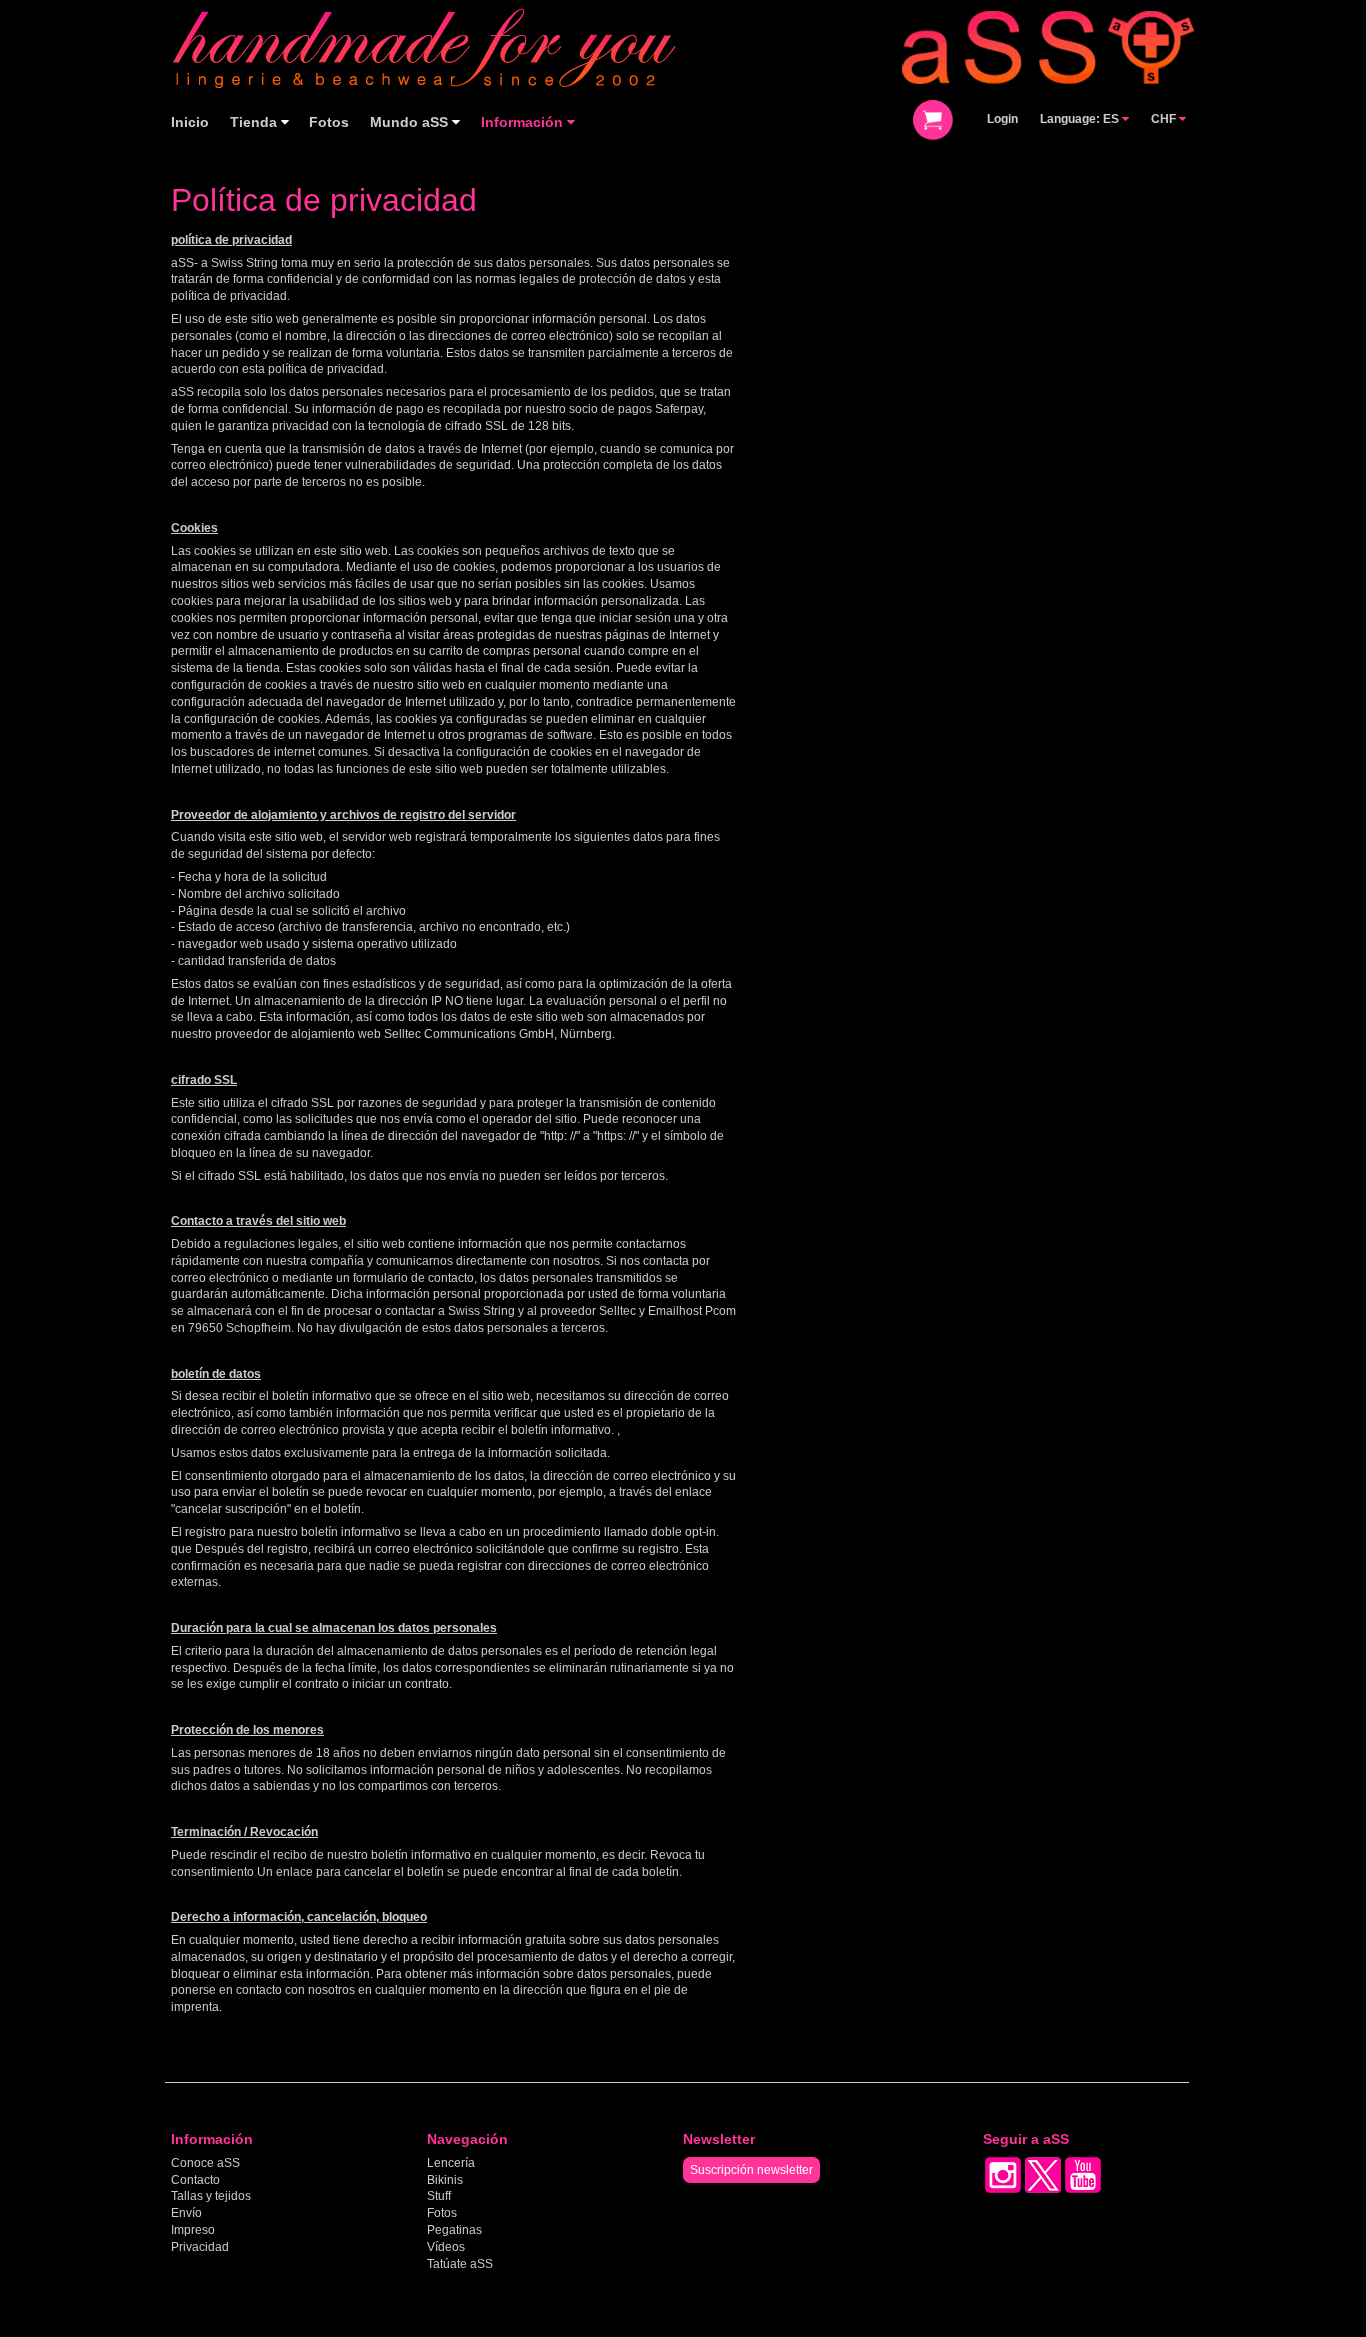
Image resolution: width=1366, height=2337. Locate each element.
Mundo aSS (411, 122)
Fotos (329, 122)
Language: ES (1081, 119)
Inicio (190, 122)
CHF (1165, 119)
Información (524, 122)
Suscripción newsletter (751, 2170)
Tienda (255, 122)
